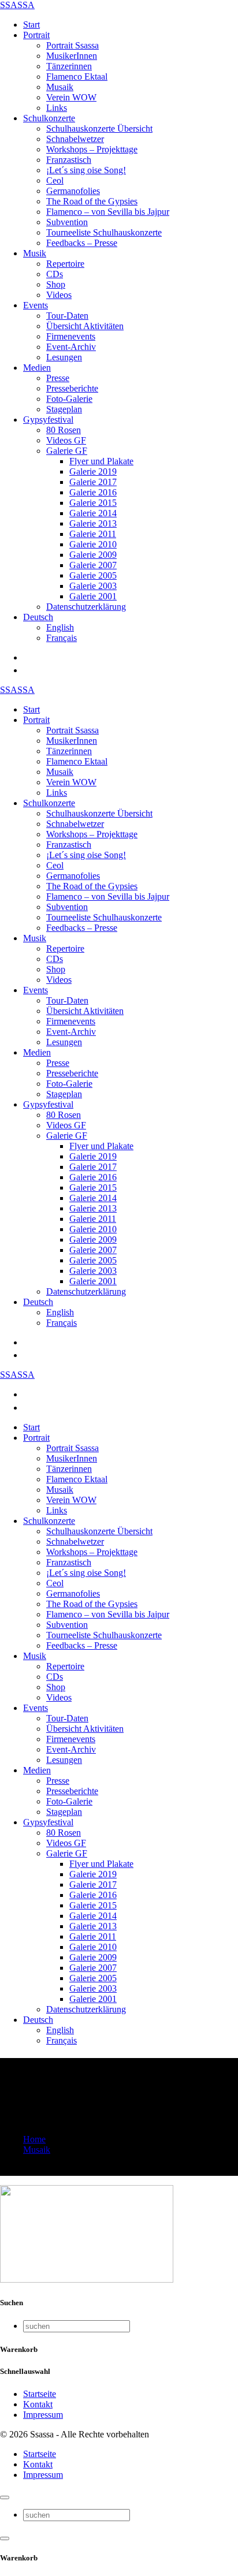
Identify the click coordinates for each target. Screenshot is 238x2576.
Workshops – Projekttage (92, 149)
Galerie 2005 (93, 575)
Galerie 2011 (93, 534)
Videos (59, 295)
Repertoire (65, 264)
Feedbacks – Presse (82, 243)
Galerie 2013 (93, 523)
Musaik (60, 87)
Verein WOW (71, 97)
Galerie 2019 (93, 471)
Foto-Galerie (69, 399)
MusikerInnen (72, 56)
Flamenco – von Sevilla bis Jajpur (108, 212)
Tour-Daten (67, 316)
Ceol (55, 180)
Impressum (43, 2415)
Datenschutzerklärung (86, 607)
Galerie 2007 (93, 565)
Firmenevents (71, 336)
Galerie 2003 (93, 586)
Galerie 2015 (93, 503)
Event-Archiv (71, 347)
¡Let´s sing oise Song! (86, 170)
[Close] (5, 2497)
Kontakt (38, 2404)
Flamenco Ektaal (77, 77)
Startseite (40, 2394)
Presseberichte (72, 388)
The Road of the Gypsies (92, 201)
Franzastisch (69, 160)
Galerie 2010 (93, 544)
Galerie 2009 (93, 555)
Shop (56, 284)
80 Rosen (64, 430)
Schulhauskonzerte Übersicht (99, 128)
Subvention (67, 222)
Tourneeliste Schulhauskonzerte (104, 232)
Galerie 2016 (93, 492)
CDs (55, 274)
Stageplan (64, 409)
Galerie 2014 (93, 513)
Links (57, 108)
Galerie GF (67, 451)
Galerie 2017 (93, 482)
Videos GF (66, 440)
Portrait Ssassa (72, 45)
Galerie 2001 (93, 596)
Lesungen (64, 357)
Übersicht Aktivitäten (85, 326)
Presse (58, 378)
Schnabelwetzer (75, 139)
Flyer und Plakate (101, 461)
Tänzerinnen (69, 66)
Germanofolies (73, 191)
